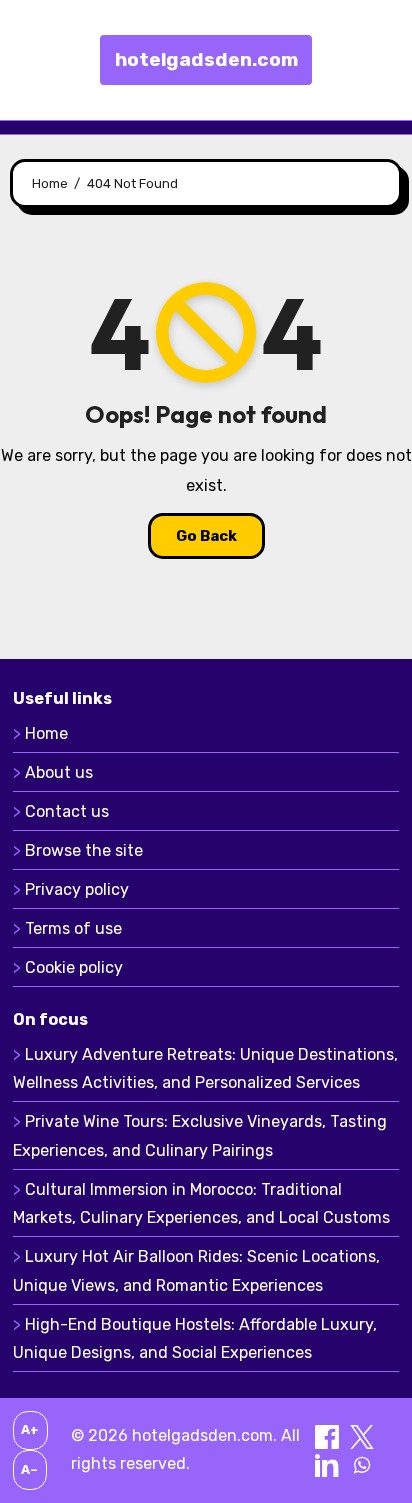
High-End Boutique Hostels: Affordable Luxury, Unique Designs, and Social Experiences (195, 1338)
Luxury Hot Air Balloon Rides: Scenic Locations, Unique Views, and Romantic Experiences (196, 1270)
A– (29, 1469)
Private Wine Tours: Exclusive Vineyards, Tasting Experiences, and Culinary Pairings (200, 1135)
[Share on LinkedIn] (329, 1463)
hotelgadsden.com (206, 59)
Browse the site (84, 850)
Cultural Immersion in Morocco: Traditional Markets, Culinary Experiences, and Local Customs (201, 1203)
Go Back (206, 536)
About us (59, 772)
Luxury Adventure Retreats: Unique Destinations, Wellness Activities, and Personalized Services (205, 1068)
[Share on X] (362, 1435)
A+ (30, 1429)
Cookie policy (74, 967)
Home (46, 733)
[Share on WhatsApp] (362, 1463)
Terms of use (73, 928)
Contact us (67, 811)
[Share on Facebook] (329, 1435)
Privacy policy (77, 889)
